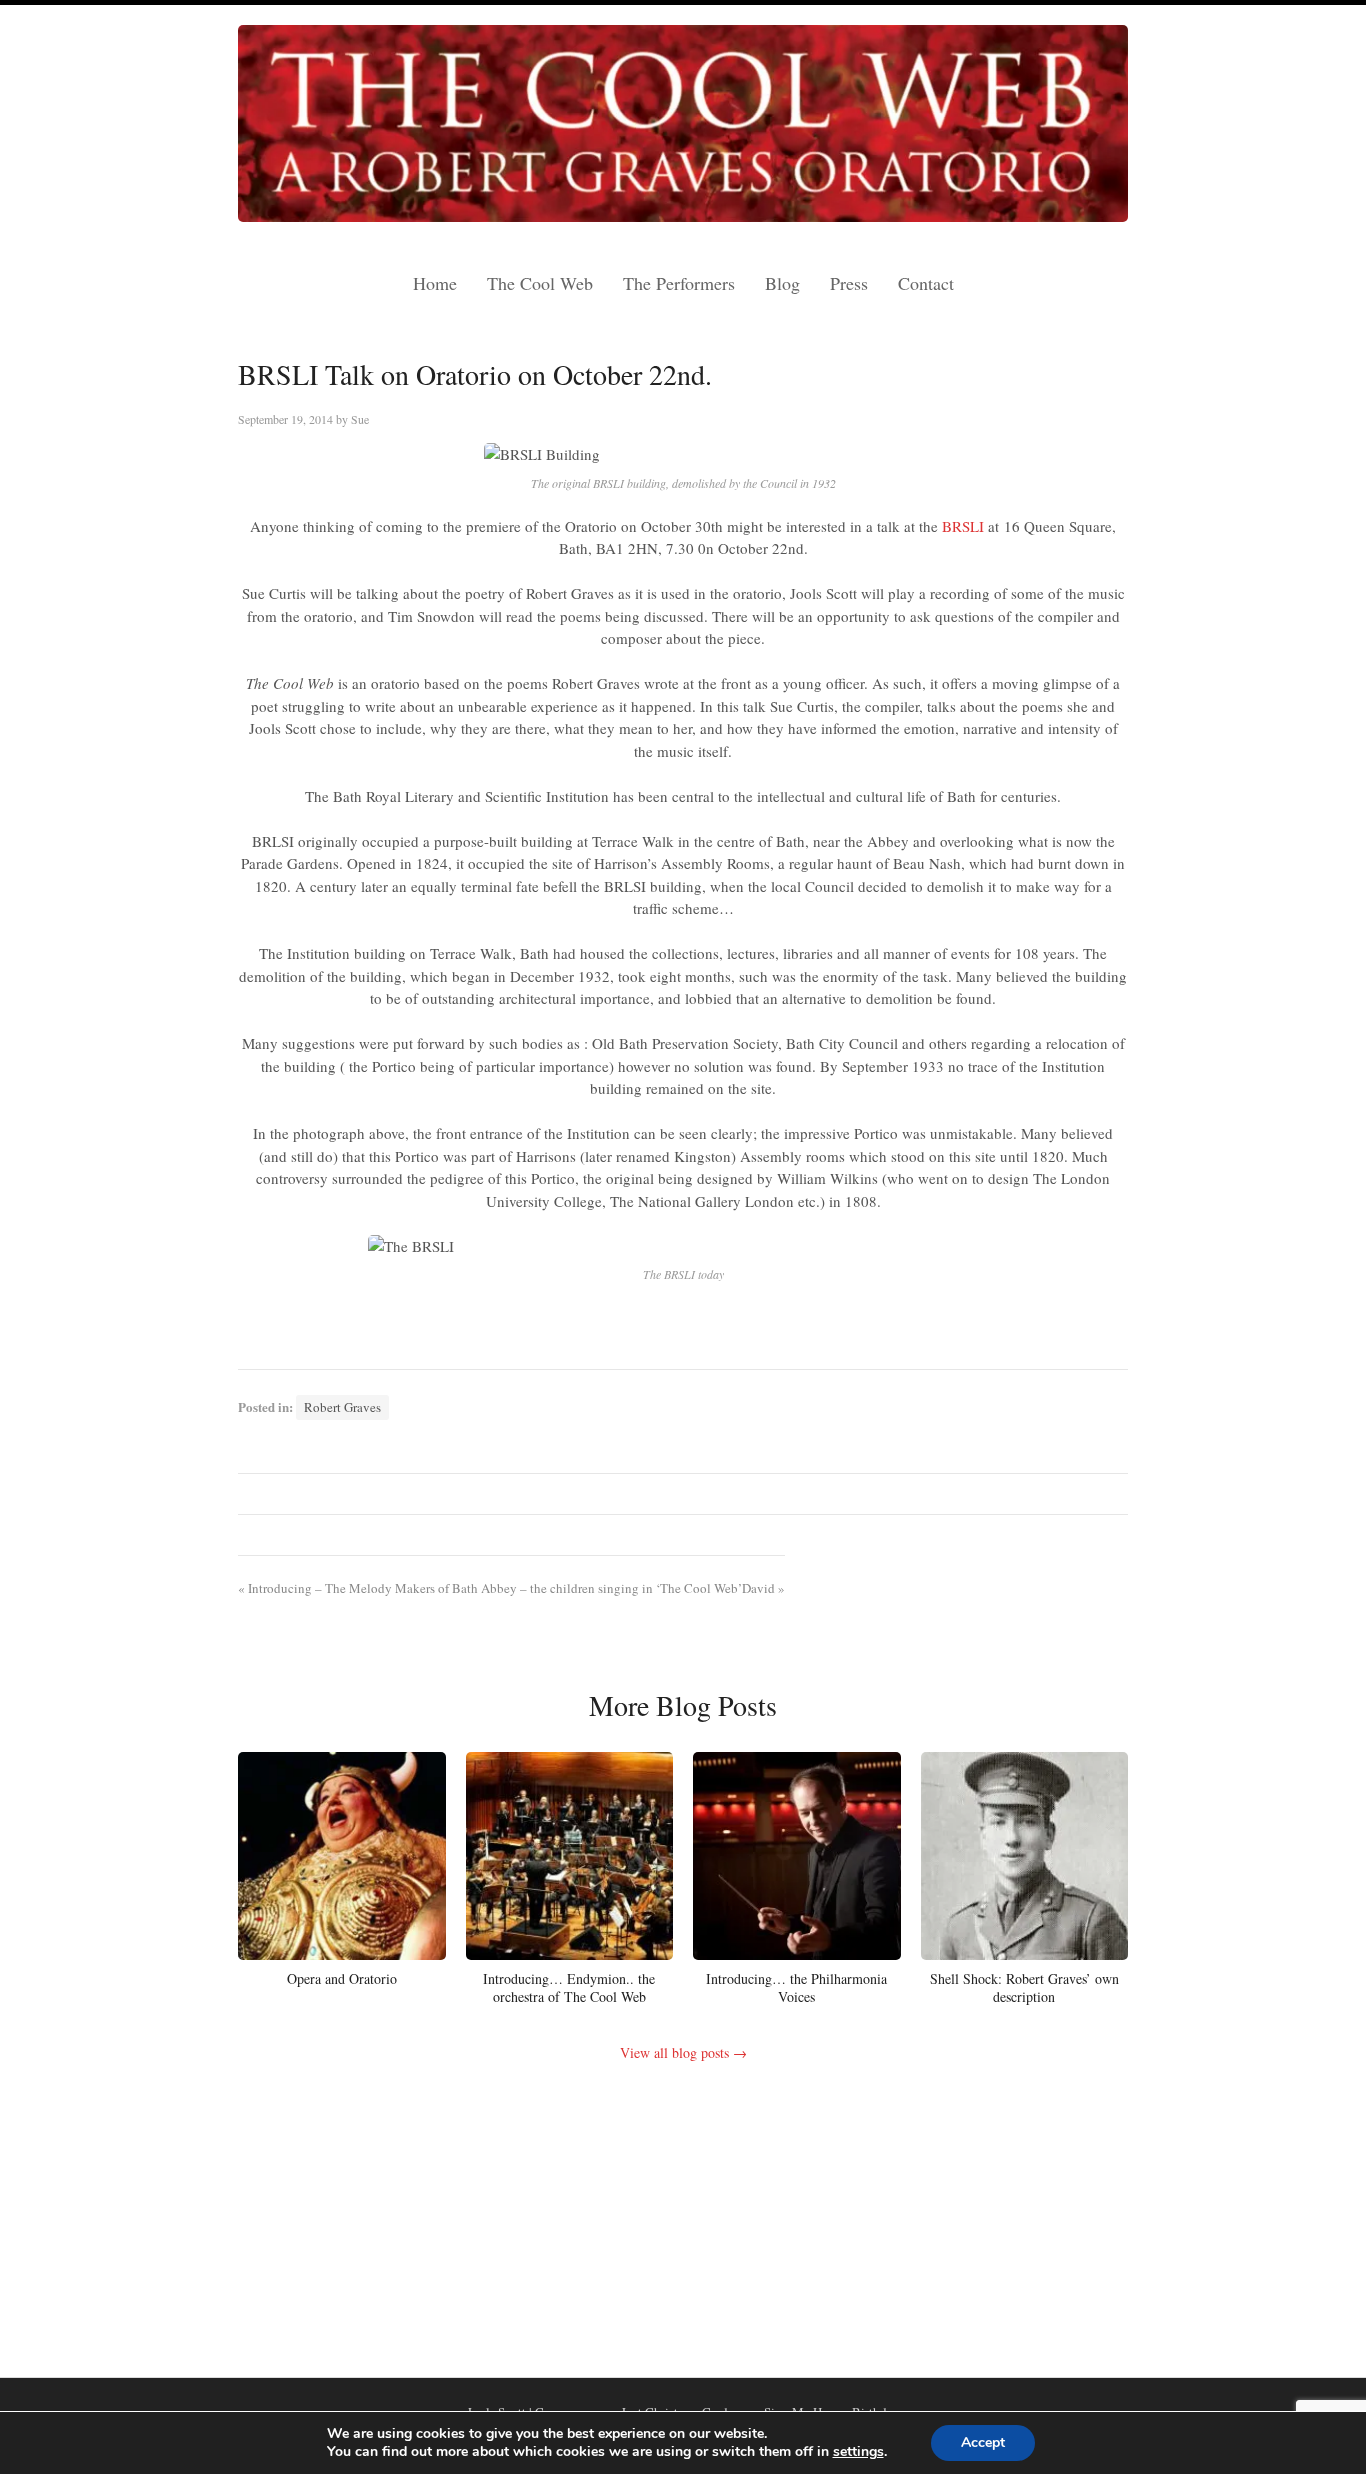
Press (849, 283)
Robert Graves (342, 1407)
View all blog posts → (683, 2052)
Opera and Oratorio (342, 1978)
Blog (782, 283)
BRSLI (963, 526)
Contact (926, 283)
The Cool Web (540, 283)
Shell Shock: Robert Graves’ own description (1024, 1987)
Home (435, 283)
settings (858, 2452)
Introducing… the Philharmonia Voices (796, 1987)
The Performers (679, 283)
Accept (983, 2442)
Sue (360, 419)
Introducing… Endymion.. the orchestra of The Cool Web (569, 1987)
